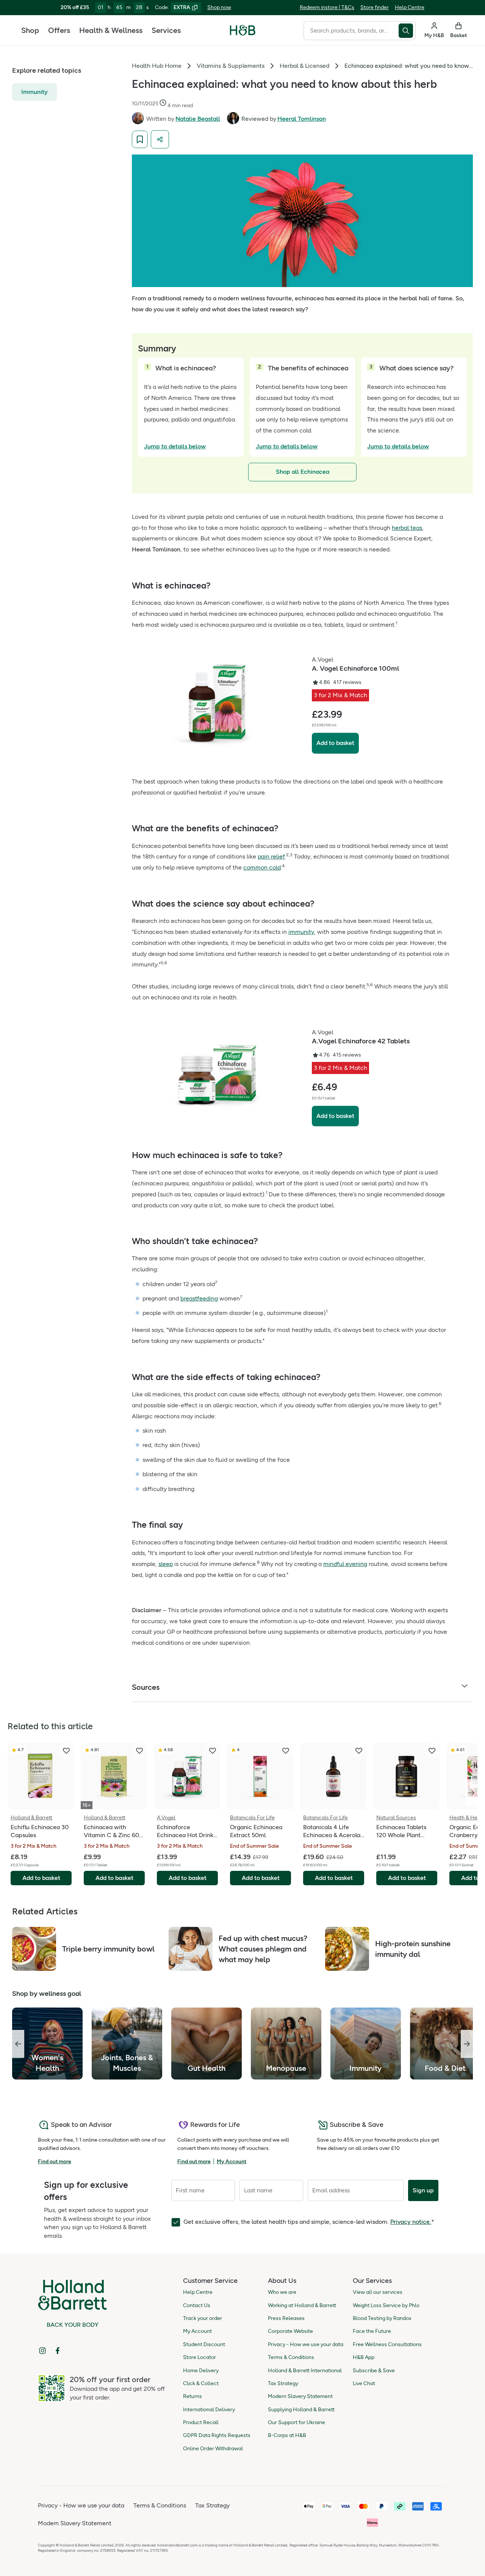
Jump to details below (175, 446)
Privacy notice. (411, 2222)
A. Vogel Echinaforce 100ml (355, 668)
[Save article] (140, 139)
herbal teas (407, 528)
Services (166, 30)
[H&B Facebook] (58, 2351)
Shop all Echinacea (303, 472)
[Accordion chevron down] (465, 1687)
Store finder (375, 7)
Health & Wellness (111, 30)
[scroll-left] (18, 2044)
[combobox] (351, 31)
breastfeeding (199, 1298)
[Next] (471, 1793)
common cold (262, 867)
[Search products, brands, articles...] (407, 31)
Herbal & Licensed (304, 66)
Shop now (219, 7)
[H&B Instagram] (42, 2351)
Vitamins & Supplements (231, 66)
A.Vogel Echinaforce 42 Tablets (361, 1041)
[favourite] (66, 1751)
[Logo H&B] (243, 34)
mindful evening (345, 1564)
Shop (30, 30)
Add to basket (335, 743)
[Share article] (160, 139)
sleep (166, 1564)
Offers (59, 30)
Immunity (34, 91)
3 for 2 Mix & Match (340, 695)
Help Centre (410, 7)
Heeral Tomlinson (302, 119)
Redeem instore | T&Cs (327, 7)
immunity (301, 932)
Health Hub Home (157, 66)
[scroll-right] (467, 2044)
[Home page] (243, 30)
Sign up (423, 2190)
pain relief (271, 856)
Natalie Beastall (198, 119)
